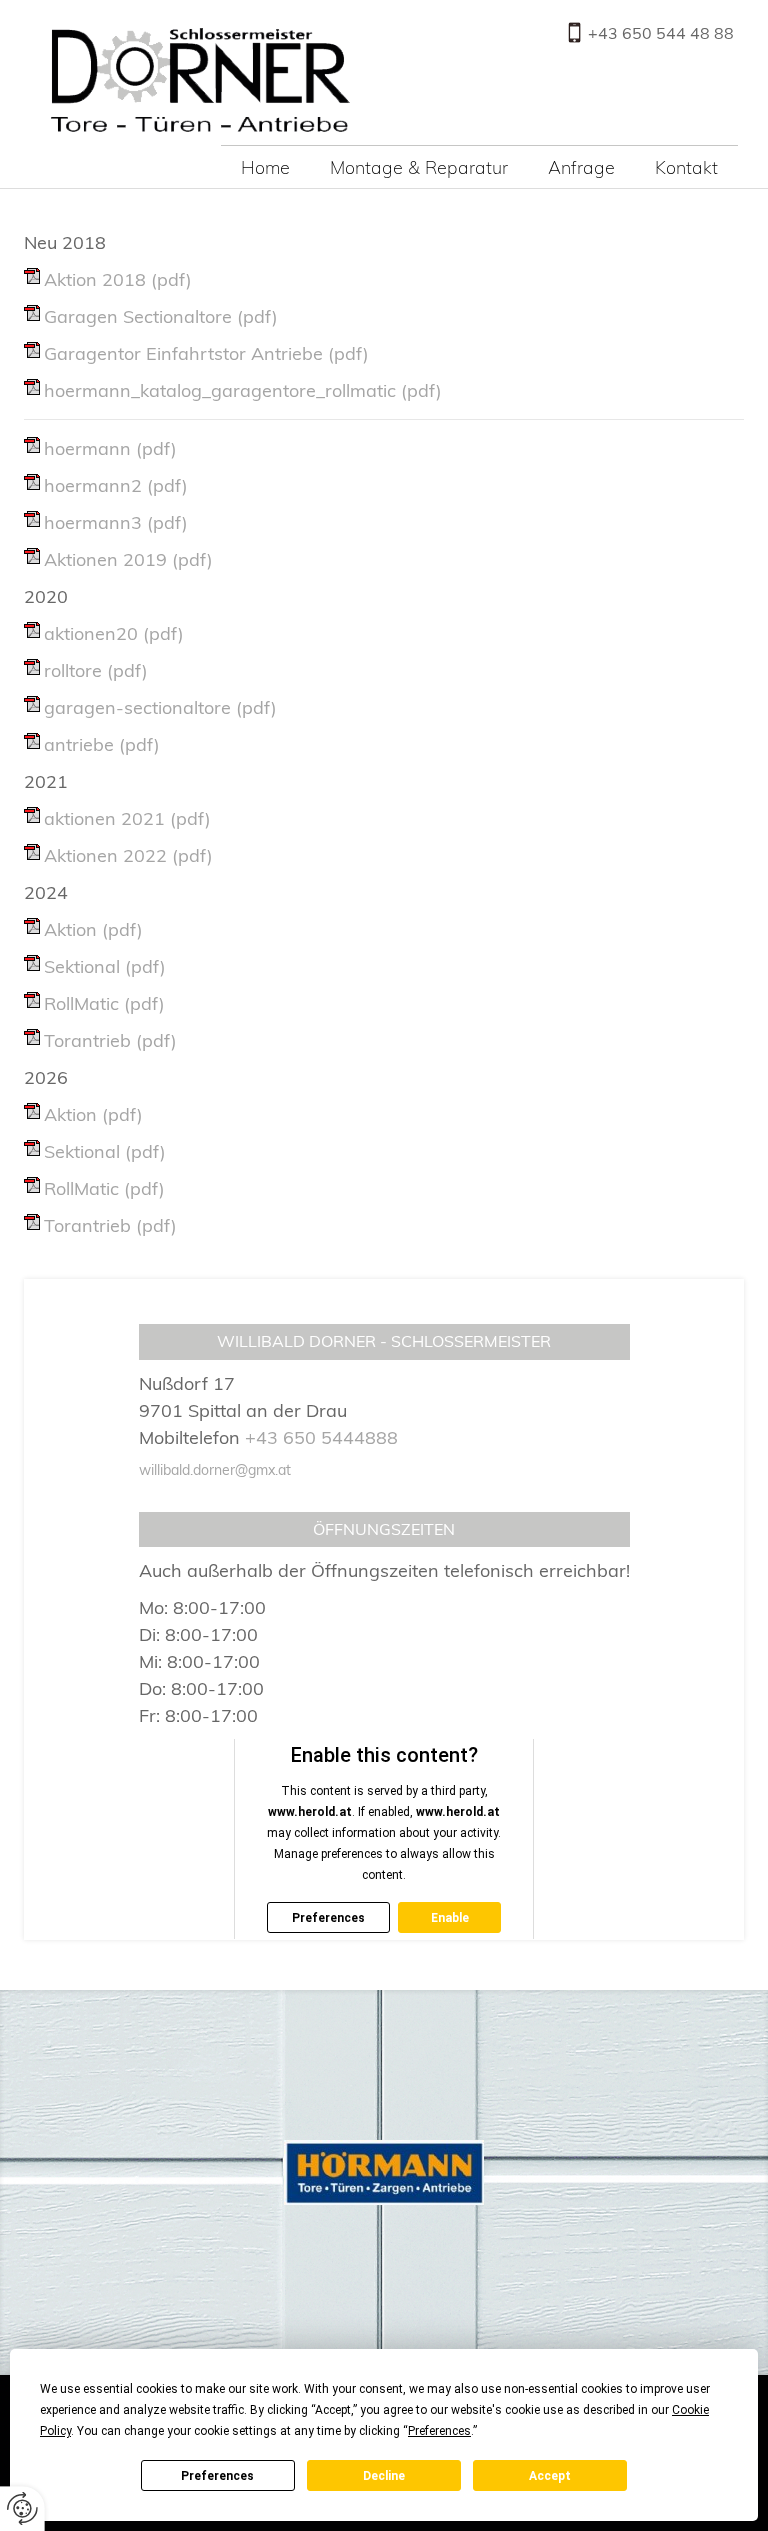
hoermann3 (116, 522)
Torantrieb (110, 1040)
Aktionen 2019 (128, 559)
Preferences (217, 2476)
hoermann (110, 448)
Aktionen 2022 (128, 855)
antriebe (102, 744)
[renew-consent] (22, 2508)
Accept (550, 2476)
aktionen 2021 (127, 818)
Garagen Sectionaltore (161, 316)
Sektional (105, 966)
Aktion (93, 929)
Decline (384, 2476)
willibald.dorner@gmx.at (215, 1470)
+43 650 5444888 (321, 1437)
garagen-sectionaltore (160, 707)
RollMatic (104, 1003)
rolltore (96, 670)
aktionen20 (114, 633)
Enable (450, 1918)
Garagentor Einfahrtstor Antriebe (206, 353)
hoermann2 (116, 485)
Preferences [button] (439, 2431)
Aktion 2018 (118, 279)
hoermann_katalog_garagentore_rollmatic (243, 390)
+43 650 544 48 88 (661, 33)
